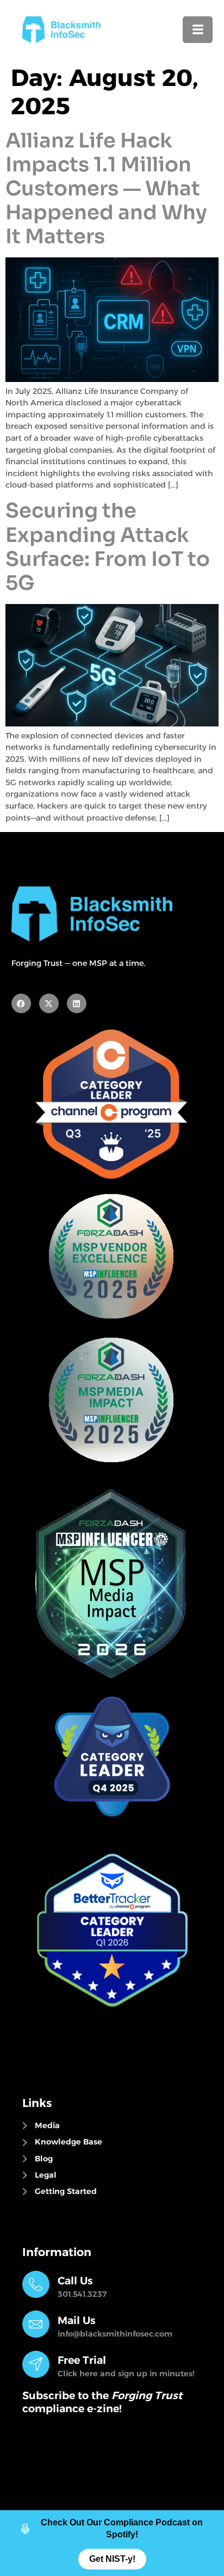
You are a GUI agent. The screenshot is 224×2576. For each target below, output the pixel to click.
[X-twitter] (49, 1003)
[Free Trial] (36, 2364)
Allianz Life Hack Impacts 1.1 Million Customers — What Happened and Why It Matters (106, 189)
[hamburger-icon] (198, 30)
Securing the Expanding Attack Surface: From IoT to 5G (108, 547)
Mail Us (77, 2320)
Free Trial (82, 2360)
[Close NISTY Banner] (213, 2522)
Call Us (75, 2281)
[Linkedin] (77, 1003)
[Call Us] (36, 2284)
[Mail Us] (36, 2324)
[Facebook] (21, 1003)
